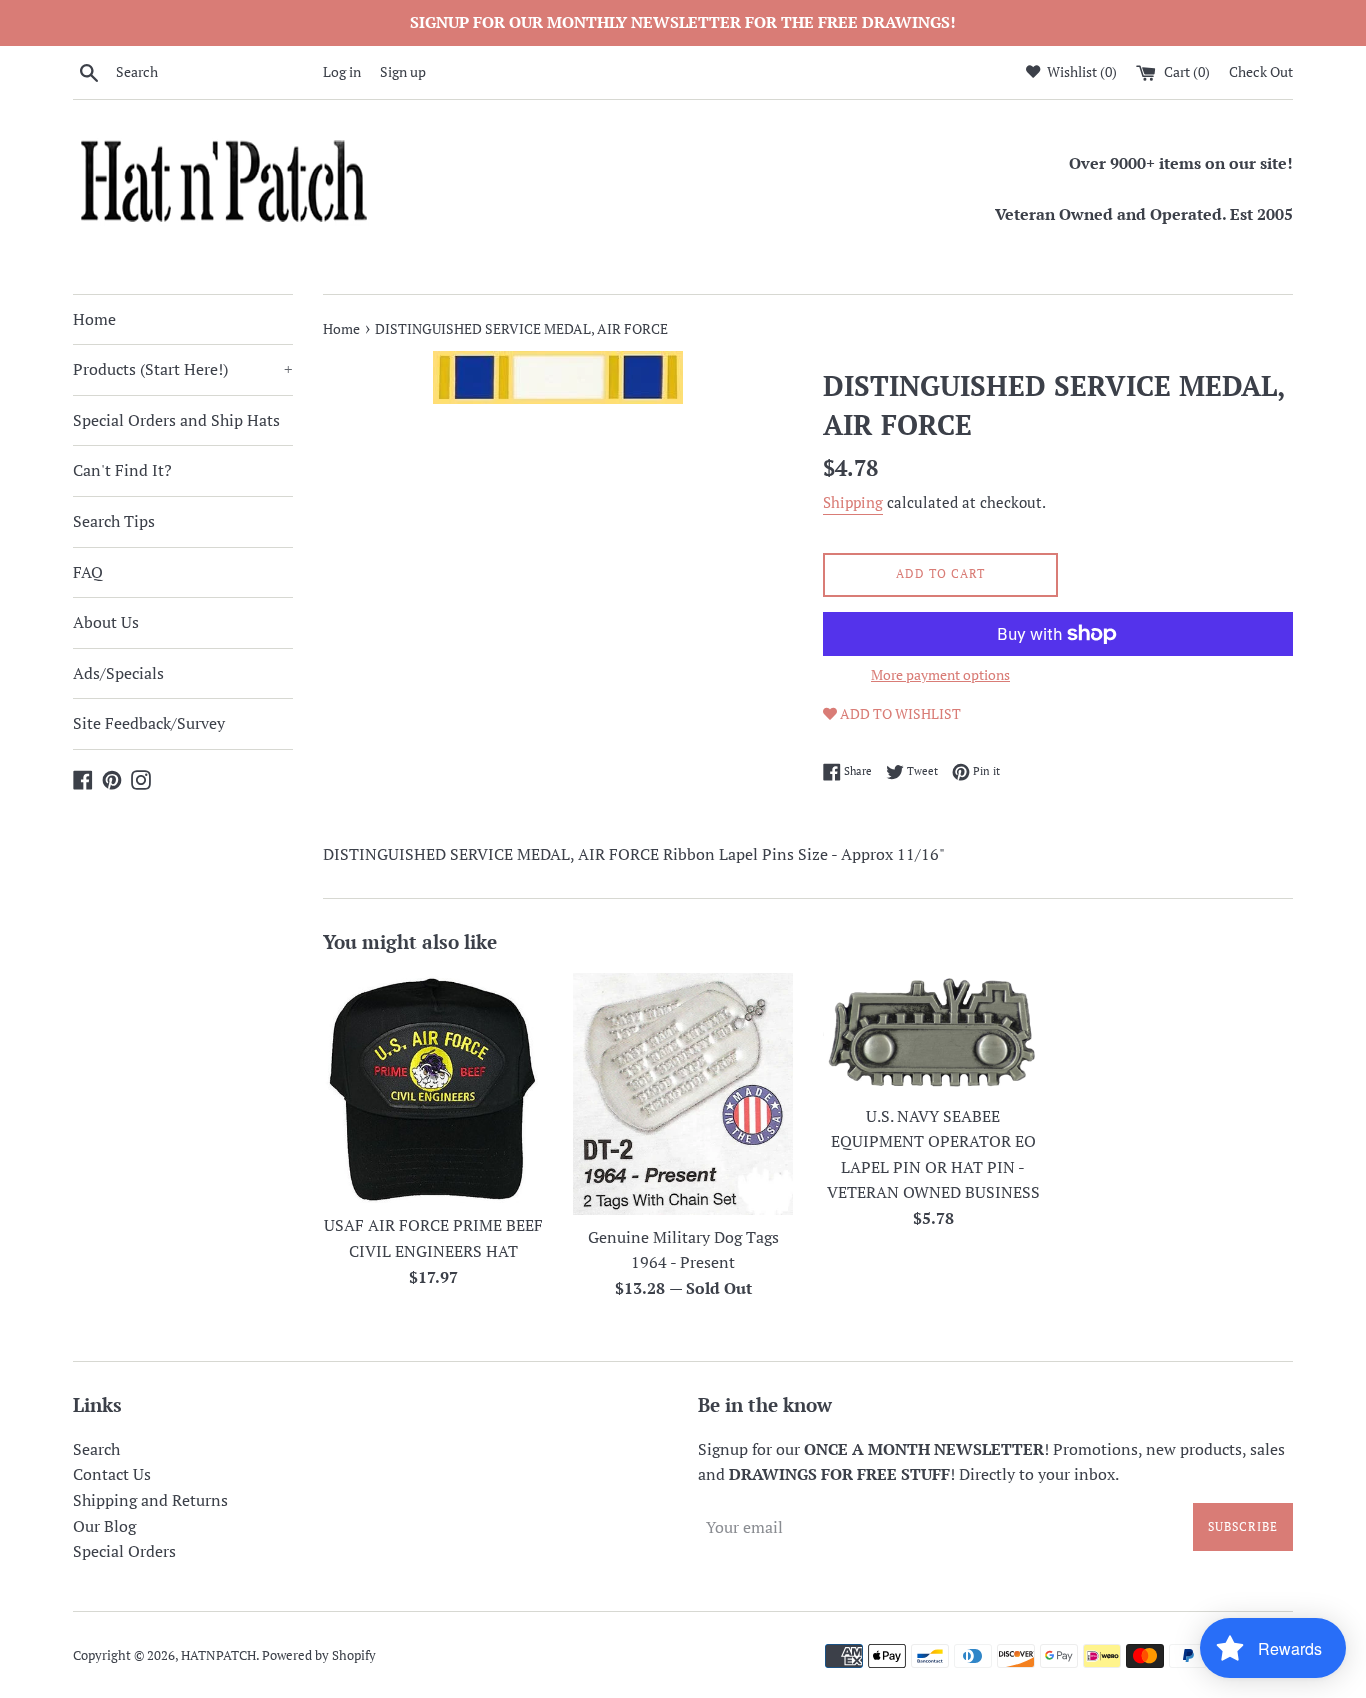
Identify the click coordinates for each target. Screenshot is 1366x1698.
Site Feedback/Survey (149, 723)
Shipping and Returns (150, 1500)
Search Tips (114, 521)
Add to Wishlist (899, 713)
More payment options (940, 674)
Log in (342, 71)
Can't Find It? (122, 470)
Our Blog (104, 1526)
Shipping (853, 502)
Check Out (1261, 71)
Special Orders (124, 1551)
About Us (106, 622)
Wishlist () (1080, 71)
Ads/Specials (118, 673)
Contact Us (112, 1474)
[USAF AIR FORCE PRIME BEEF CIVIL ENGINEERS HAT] (433, 1088)
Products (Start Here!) (183, 369)
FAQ (88, 572)
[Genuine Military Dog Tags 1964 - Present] (683, 1093)
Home (94, 319)
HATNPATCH (218, 1655)
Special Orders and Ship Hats (176, 420)
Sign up (403, 71)
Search (96, 1449)
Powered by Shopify (319, 1655)
